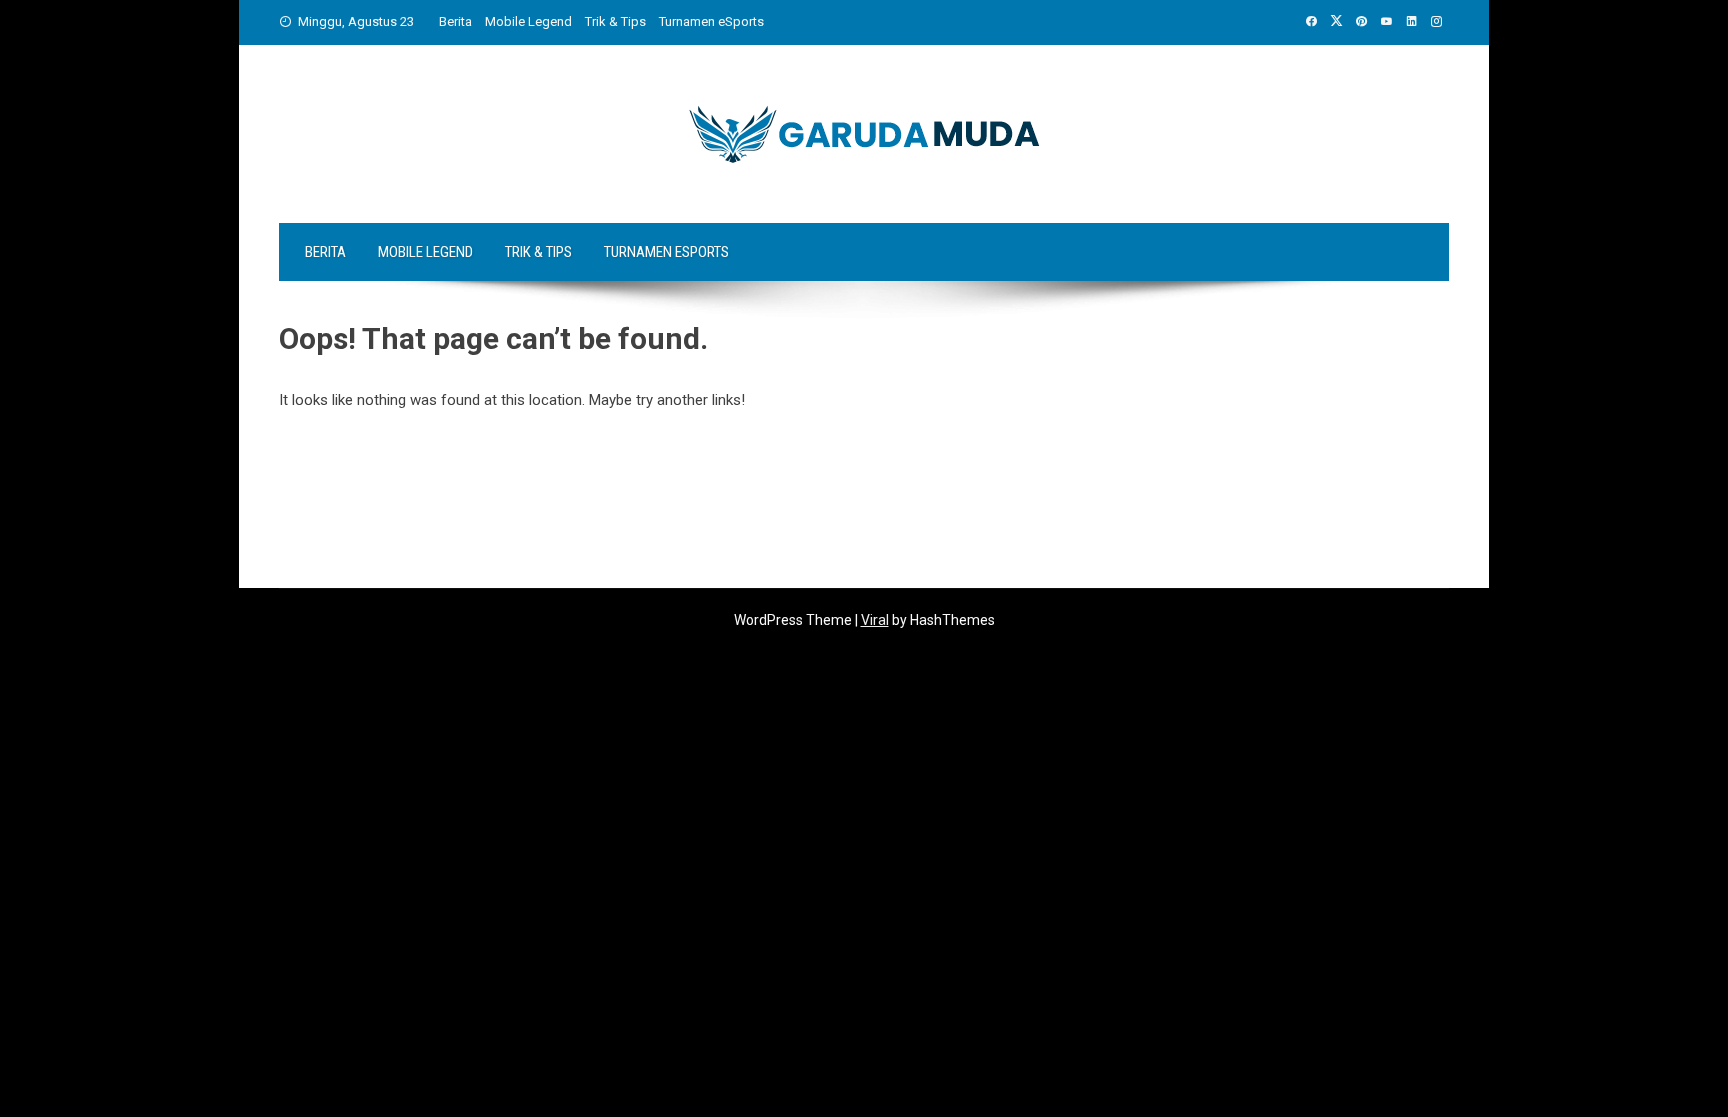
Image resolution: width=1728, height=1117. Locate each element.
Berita (455, 21)
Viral (875, 620)
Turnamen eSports (711, 21)
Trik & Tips (615, 21)
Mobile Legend (528, 21)
